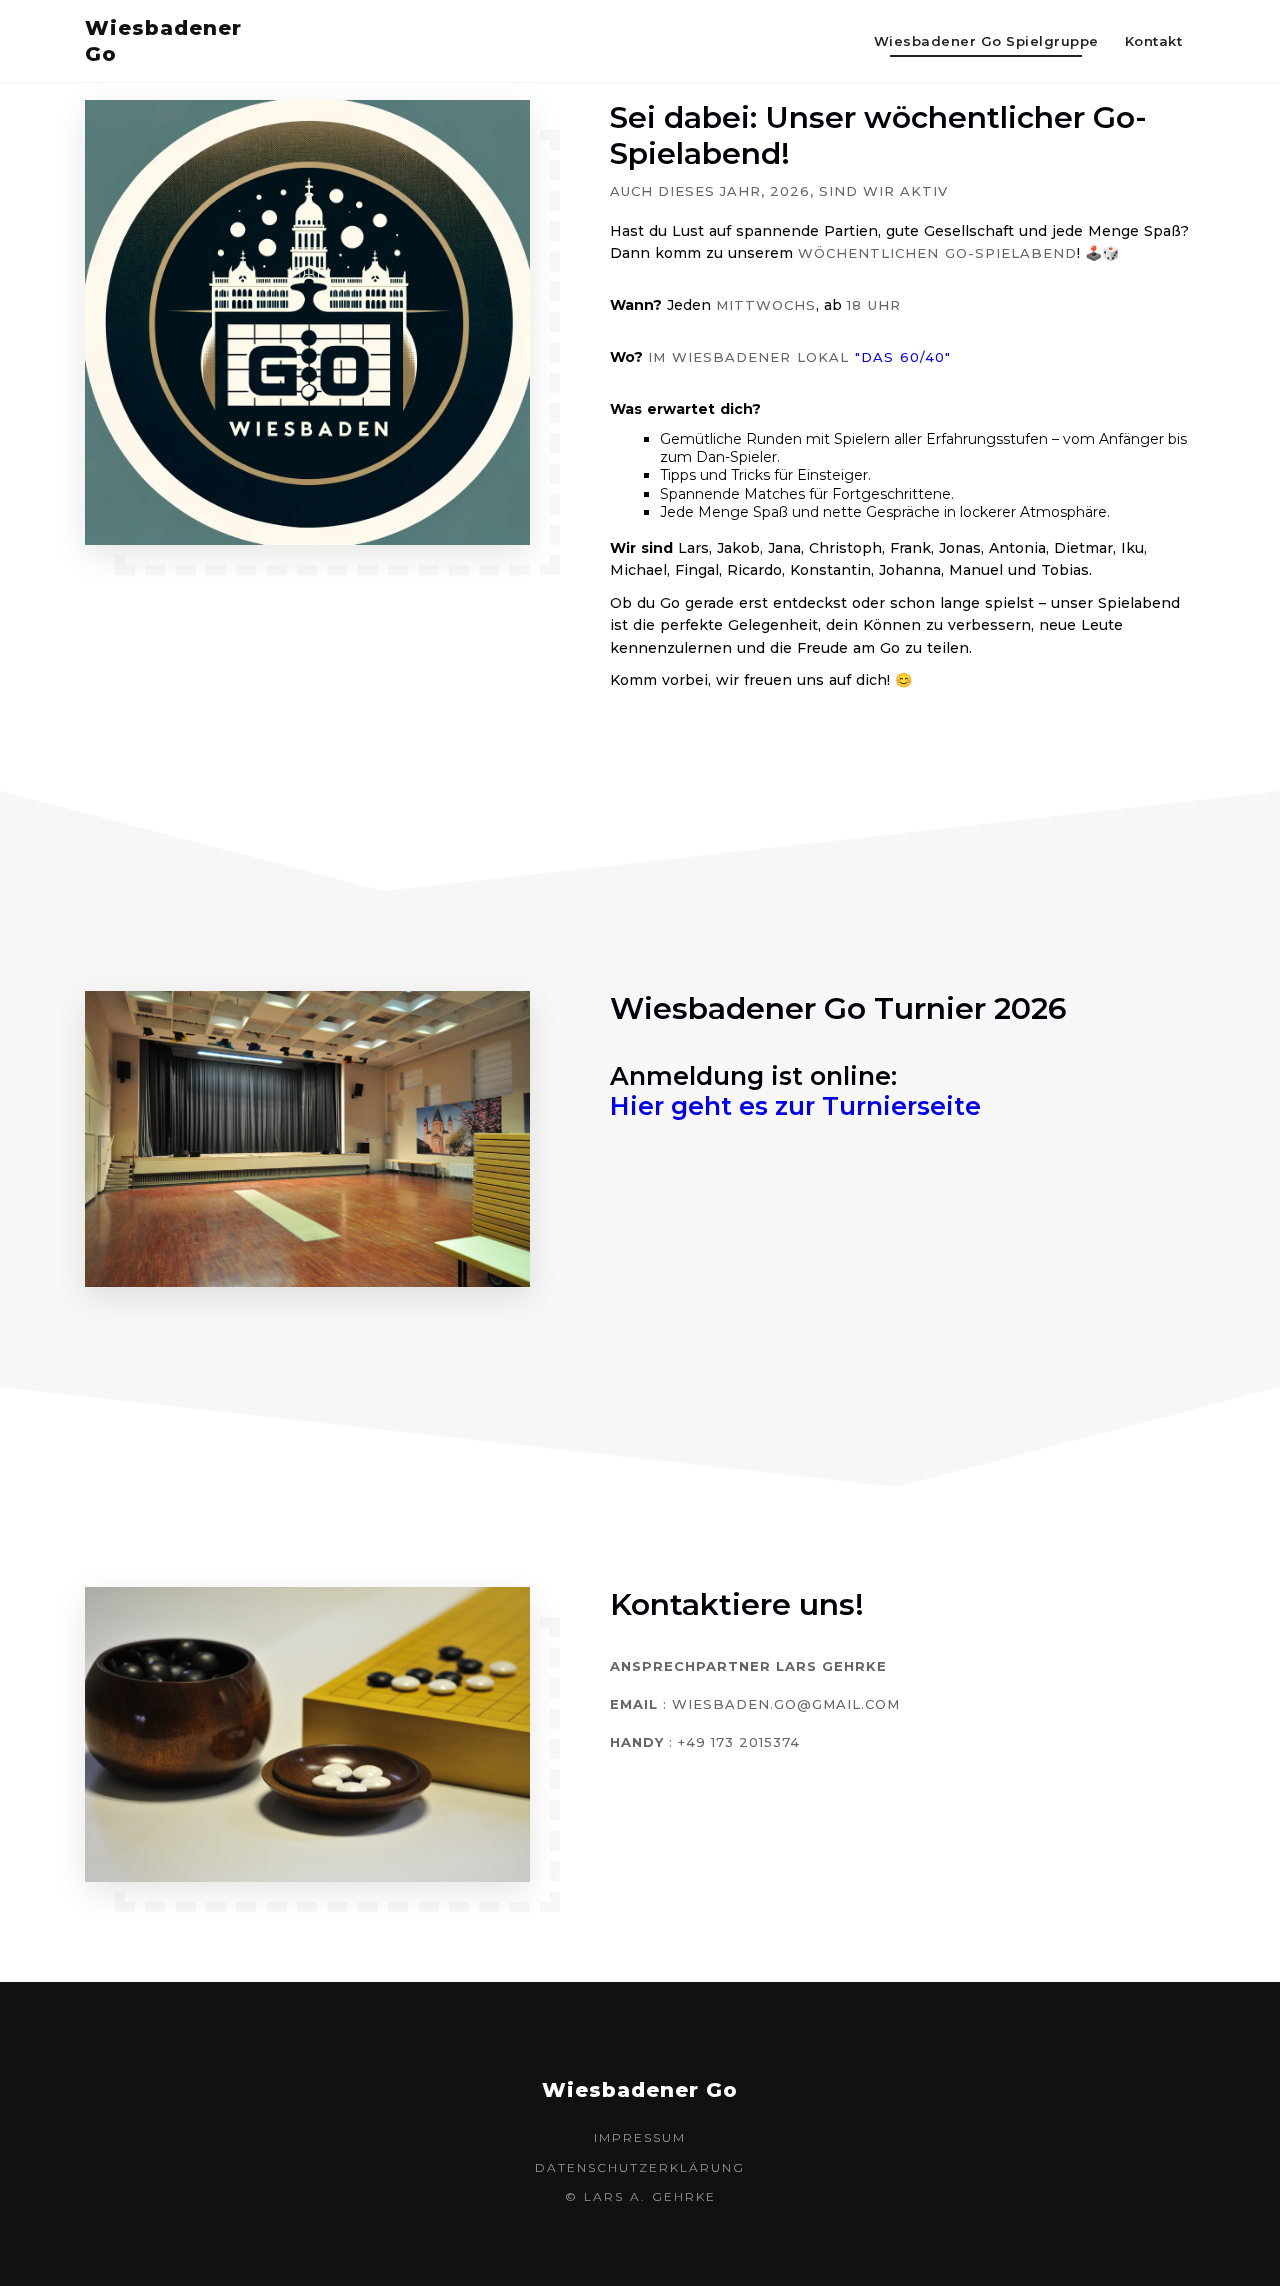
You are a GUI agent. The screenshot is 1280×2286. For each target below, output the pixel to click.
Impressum (640, 2137)
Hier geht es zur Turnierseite (795, 1106)
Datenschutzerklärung (640, 2167)
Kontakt (1154, 41)
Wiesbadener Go (135, 41)
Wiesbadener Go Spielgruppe (986, 41)
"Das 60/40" (903, 357)
